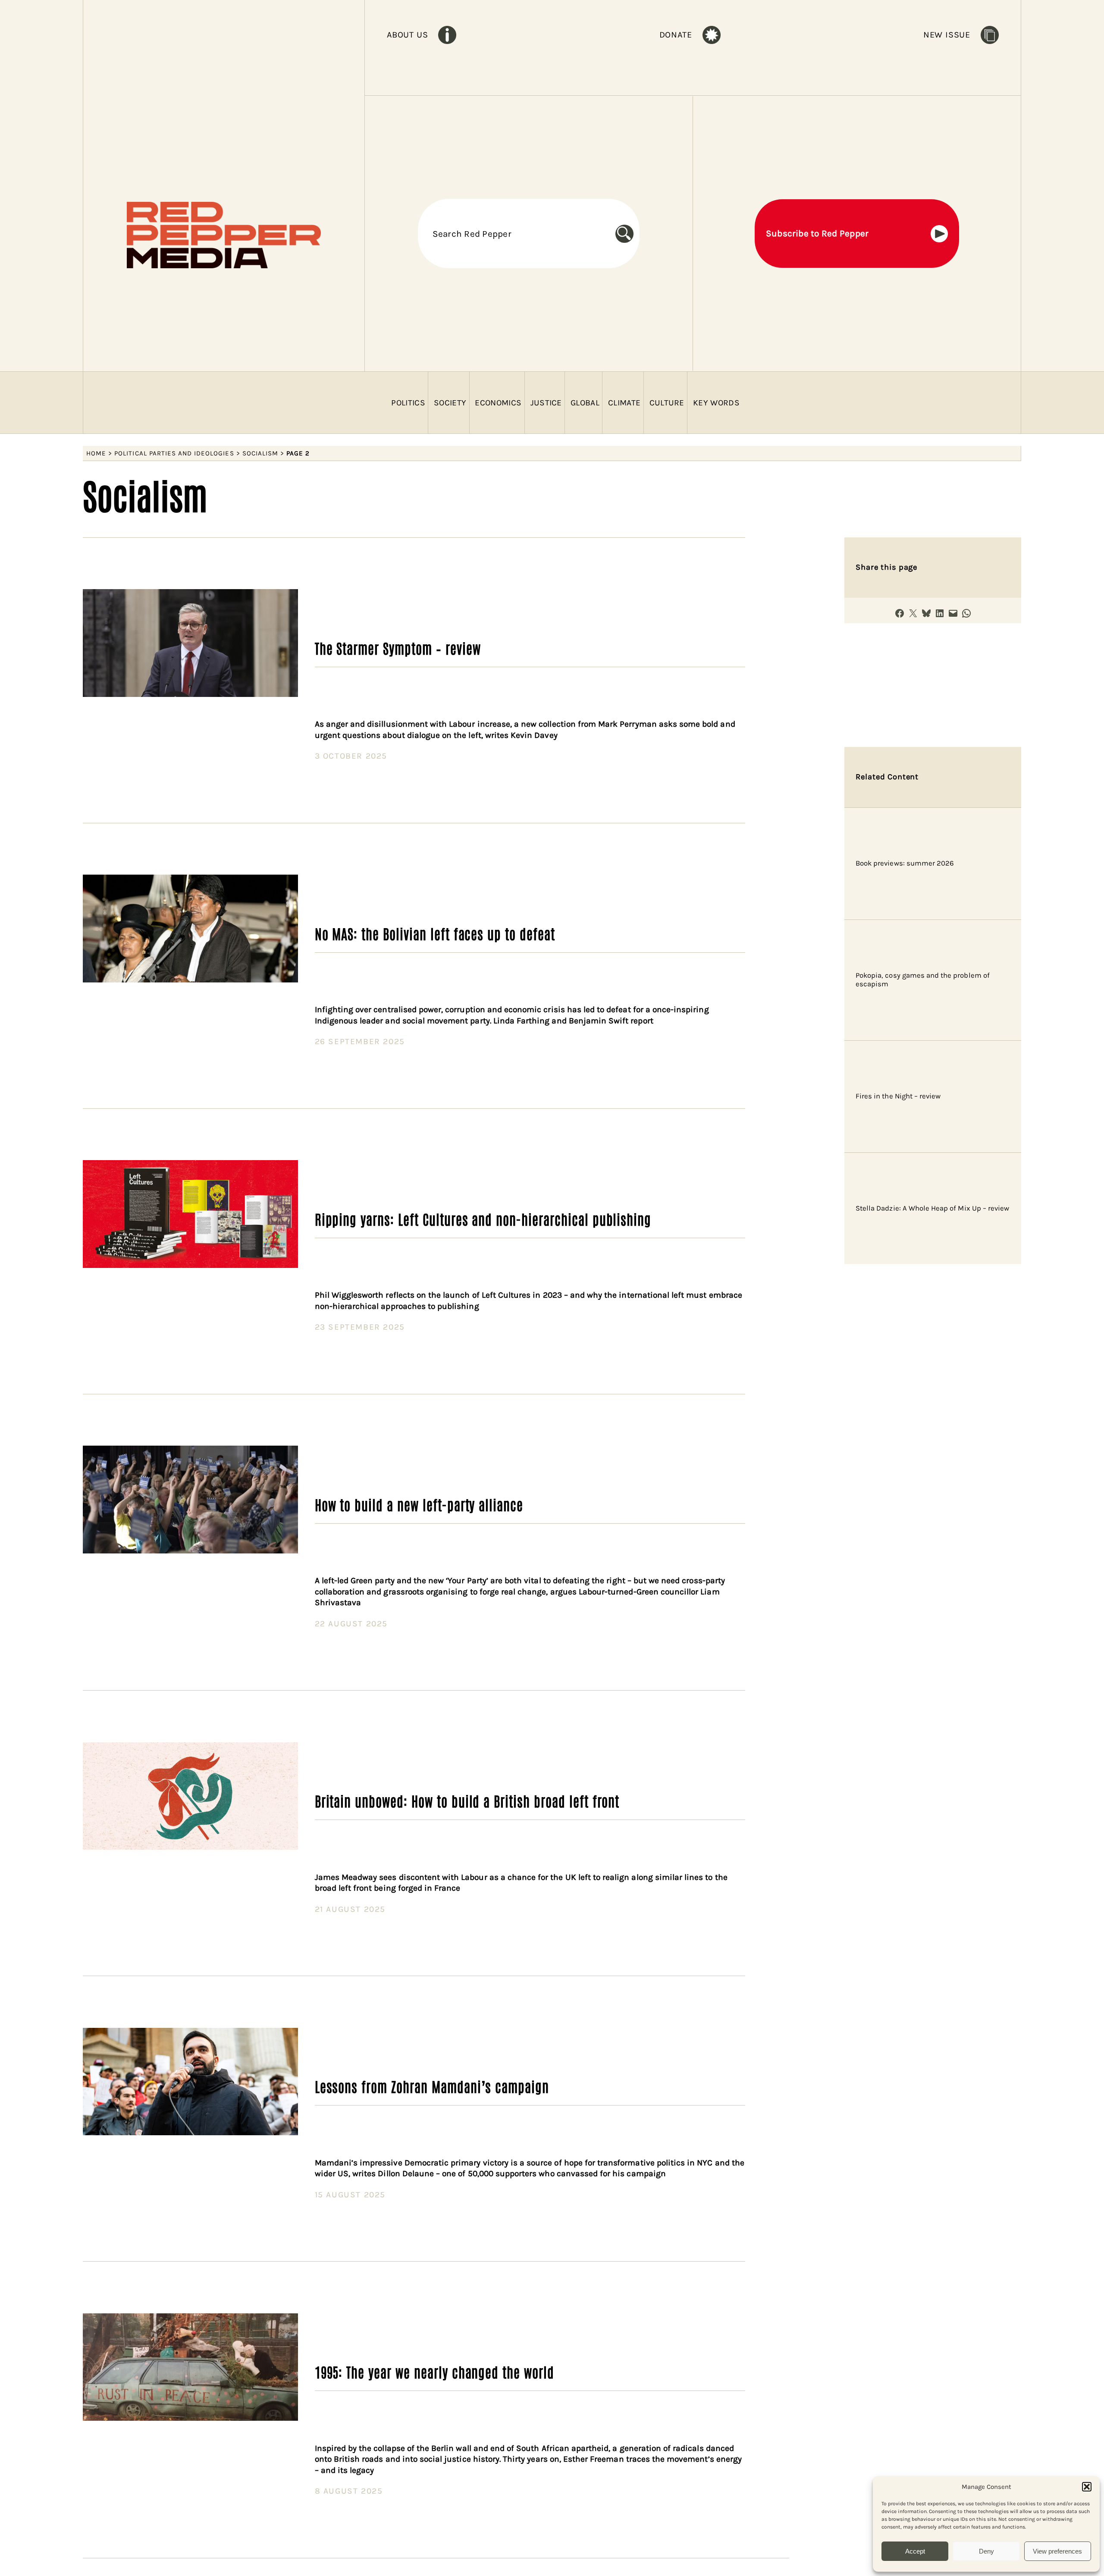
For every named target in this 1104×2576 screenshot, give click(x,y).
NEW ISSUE (947, 35)
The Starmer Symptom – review (398, 648)
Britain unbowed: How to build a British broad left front (467, 1801)
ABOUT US (407, 35)
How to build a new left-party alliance (419, 1504)
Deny (986, 2551)
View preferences (1057, 2551)
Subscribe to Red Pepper (817, 233)
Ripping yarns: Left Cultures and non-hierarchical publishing (483, 1219)
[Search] (627, 234)
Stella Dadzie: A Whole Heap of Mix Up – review (932, 1208)
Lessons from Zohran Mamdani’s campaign (432, 2086)
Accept (915, 2551)
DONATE (676, 35)
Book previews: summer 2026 (905, 863)
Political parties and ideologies (174, 453)
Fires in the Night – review (898, 1096)
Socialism (260, 453)
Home (96, 453)
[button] (1087, 2487)
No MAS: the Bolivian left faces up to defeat (435, 933)
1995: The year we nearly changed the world (434, 2372)
